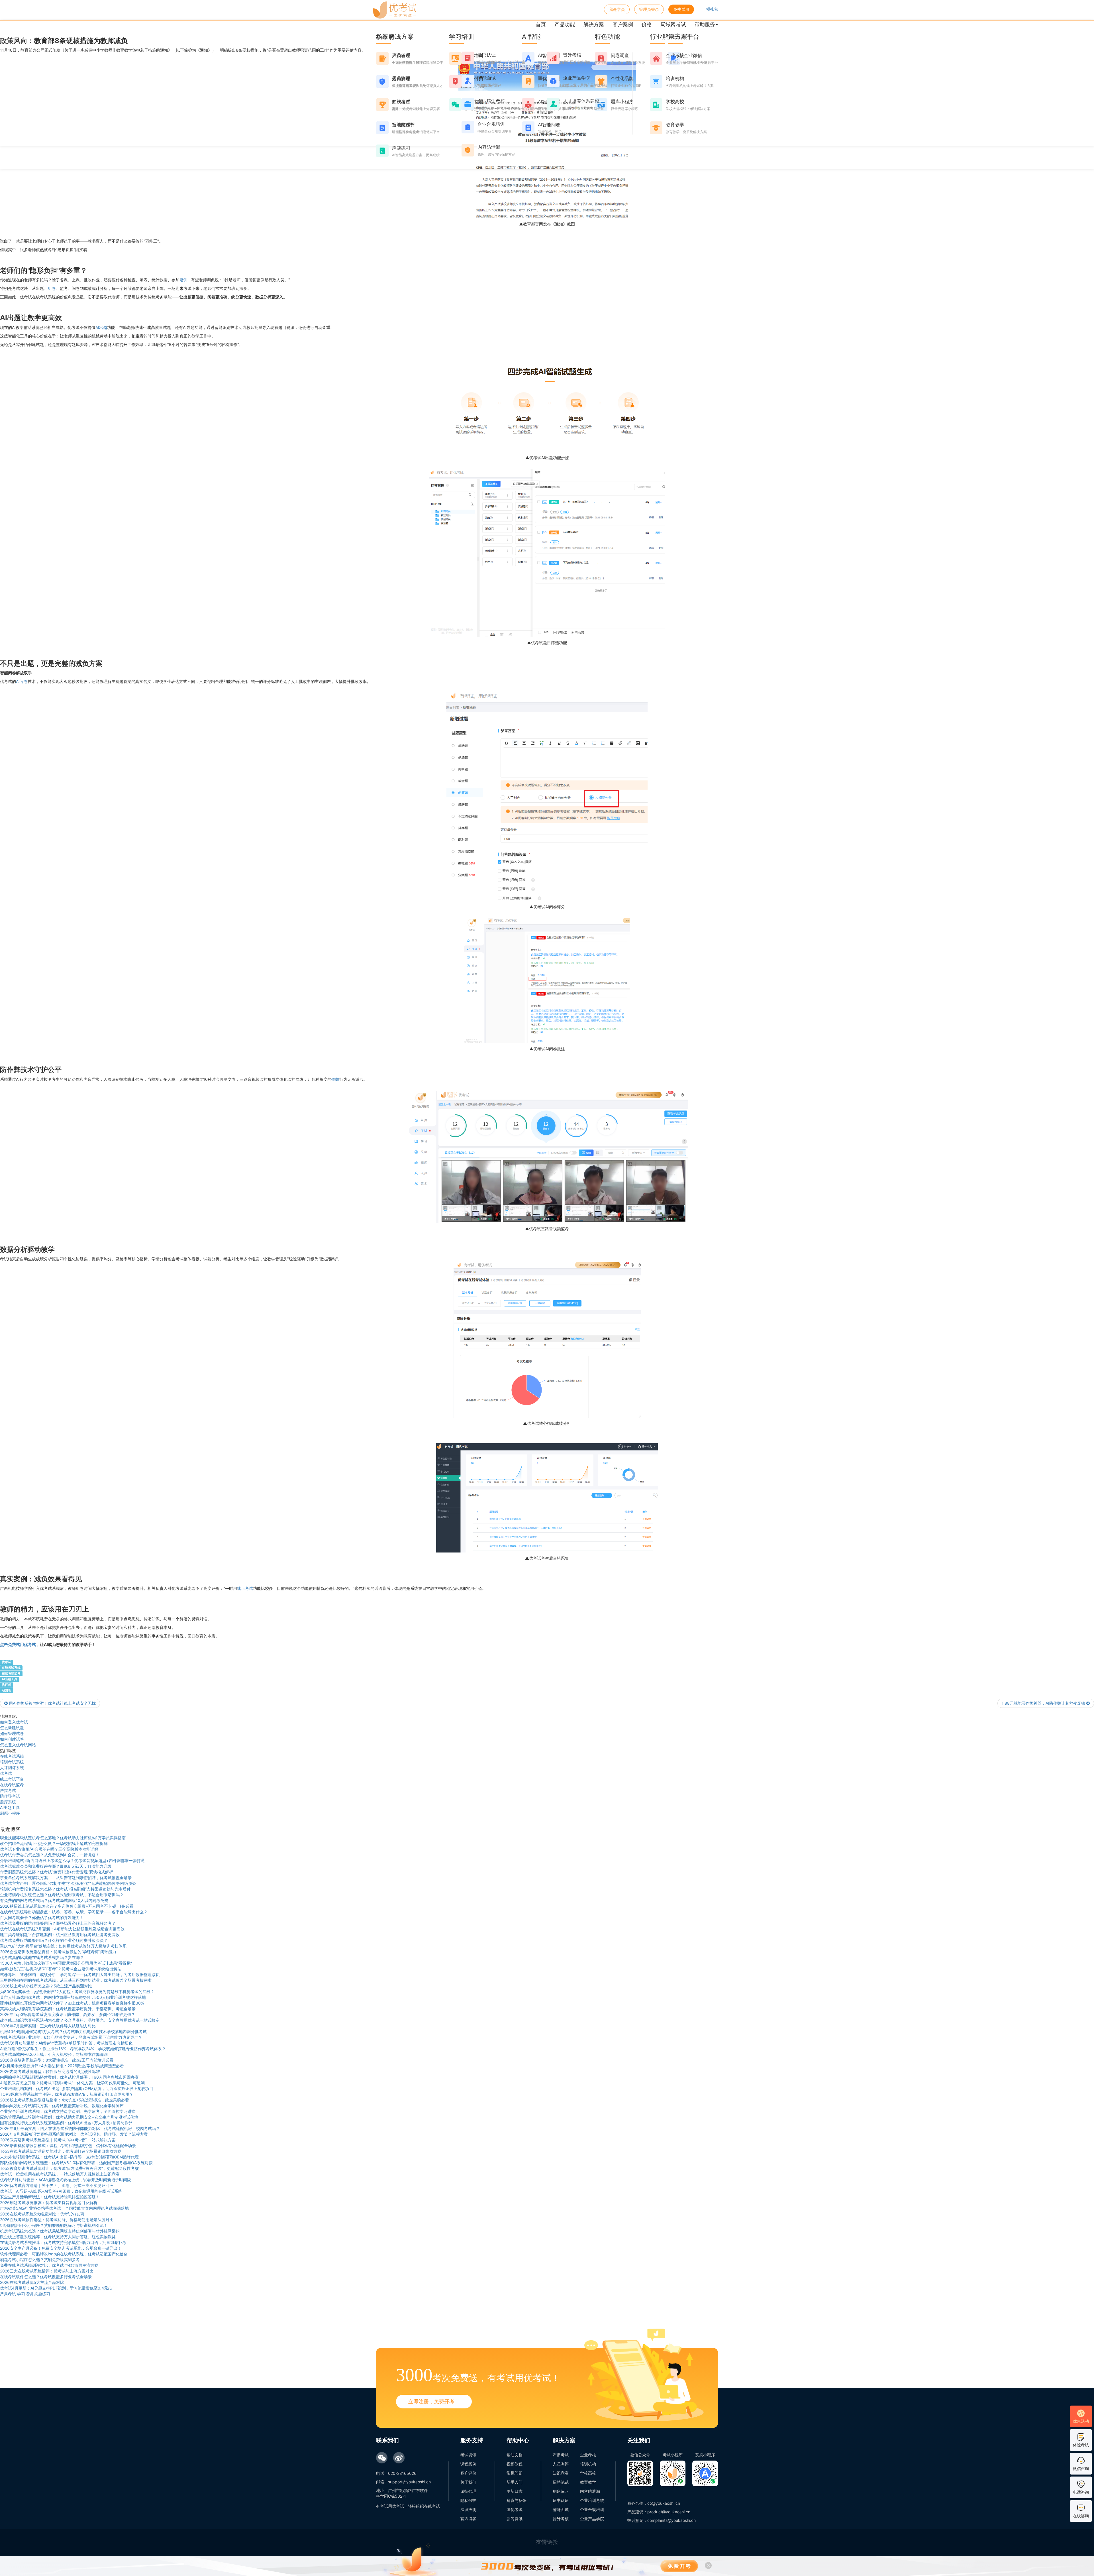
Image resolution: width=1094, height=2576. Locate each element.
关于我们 (468, 2482)
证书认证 (561, 2500)
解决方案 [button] (594, 24)
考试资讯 (468, 2455)
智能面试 (561, 2509)
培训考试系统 (12, 1762)
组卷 (52, 288)
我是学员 (617, 9)
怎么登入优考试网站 (18, 1745)
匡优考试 (515, 2509)
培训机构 (588, 2464)
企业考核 (588, 2455)
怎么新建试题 (12, 1728)
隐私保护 (468, 2500)
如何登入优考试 (14, 1722)
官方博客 (468, 2519)
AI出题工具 (10, 1679)
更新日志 (515, 2491)
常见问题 (515, 2473)
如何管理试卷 (12, 1733)
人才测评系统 (12, 1768)
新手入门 (515, 2482)
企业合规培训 (592, 2509)
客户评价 (468, 2473)
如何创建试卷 (12, 1739)
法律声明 (468, 2509)
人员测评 (561, 2464)
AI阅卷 (22, 681)
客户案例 (623, 24)
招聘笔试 (561, 2482)
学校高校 (588, 2473)
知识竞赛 (561, 2473)
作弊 (335, 1079)
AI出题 (101, 327)
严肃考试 (8, 1790)
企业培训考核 (592, 2500)
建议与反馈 (517, 2500)
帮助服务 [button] (705, 24)
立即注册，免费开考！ (434, 2401)
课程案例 (468, 2464)
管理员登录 (649, 9)
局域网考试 (673, 24)
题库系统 (8, 1802)
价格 (647, 24)
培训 (183, 280)
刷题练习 (561, 2491)
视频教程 (515, 2464)
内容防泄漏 (590, 2491)
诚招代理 (468, 2491)
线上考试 (245, 1588)
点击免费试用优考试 (18, 1644)
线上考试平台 (12, 1779)
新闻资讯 (515, 2519)
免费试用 (681, 9)
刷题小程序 (10, 1813)
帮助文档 (515, 2455)
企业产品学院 (592, 2519)
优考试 (6, 1662)
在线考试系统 (11, 1668)
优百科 (6, 1685)
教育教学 (588, 2482)
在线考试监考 (11, 1673)
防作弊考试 (10, 1796)
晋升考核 (561, 2519)
